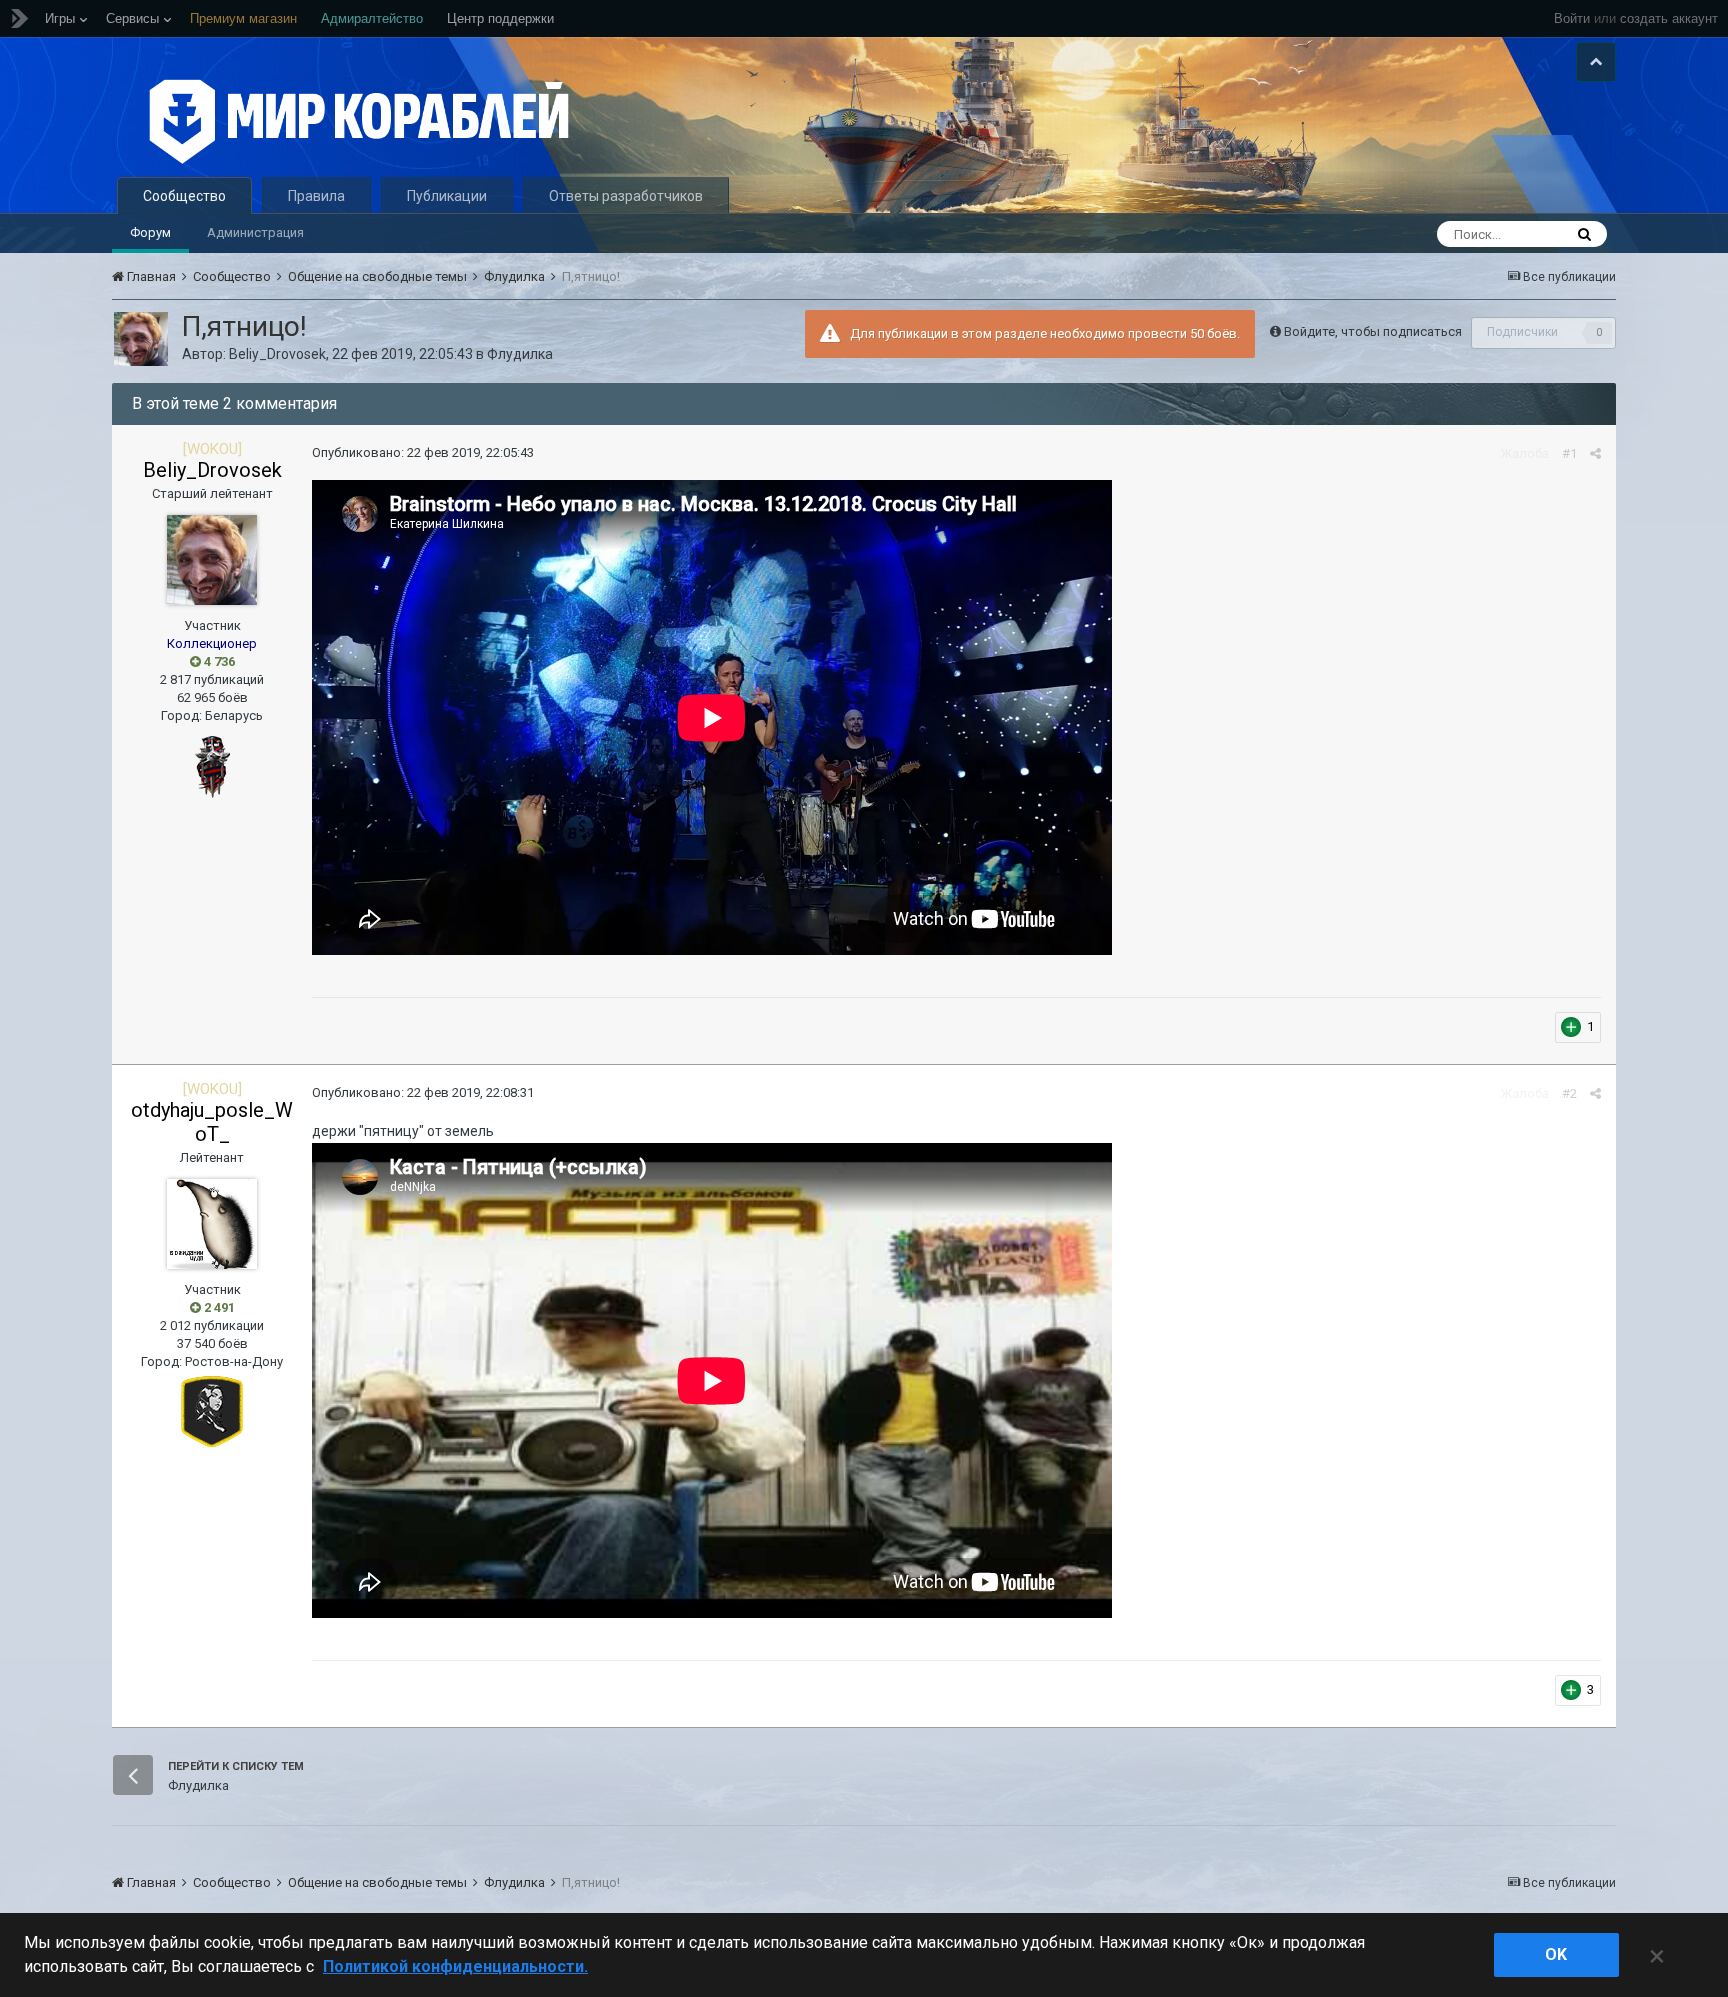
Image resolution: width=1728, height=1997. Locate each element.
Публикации (447, 196)
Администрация (255, 232)
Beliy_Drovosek (277, 354)
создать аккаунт (1669, 18)
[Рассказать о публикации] (1595, 453)
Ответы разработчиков (626, 196)
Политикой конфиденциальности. (455, 1966)
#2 (1569, 1093)
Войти (1572, 18)
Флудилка (520, 354)
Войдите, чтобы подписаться (1373, 331)
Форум (150, 232)
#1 (1569, 453)
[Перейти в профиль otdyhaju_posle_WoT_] (212, 1224)
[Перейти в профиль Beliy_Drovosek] (141, 339)
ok (1556, 1954)
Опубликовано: (423, 452)
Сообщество (184, 196)
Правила (316, 196)
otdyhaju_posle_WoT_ (212, 1122)
